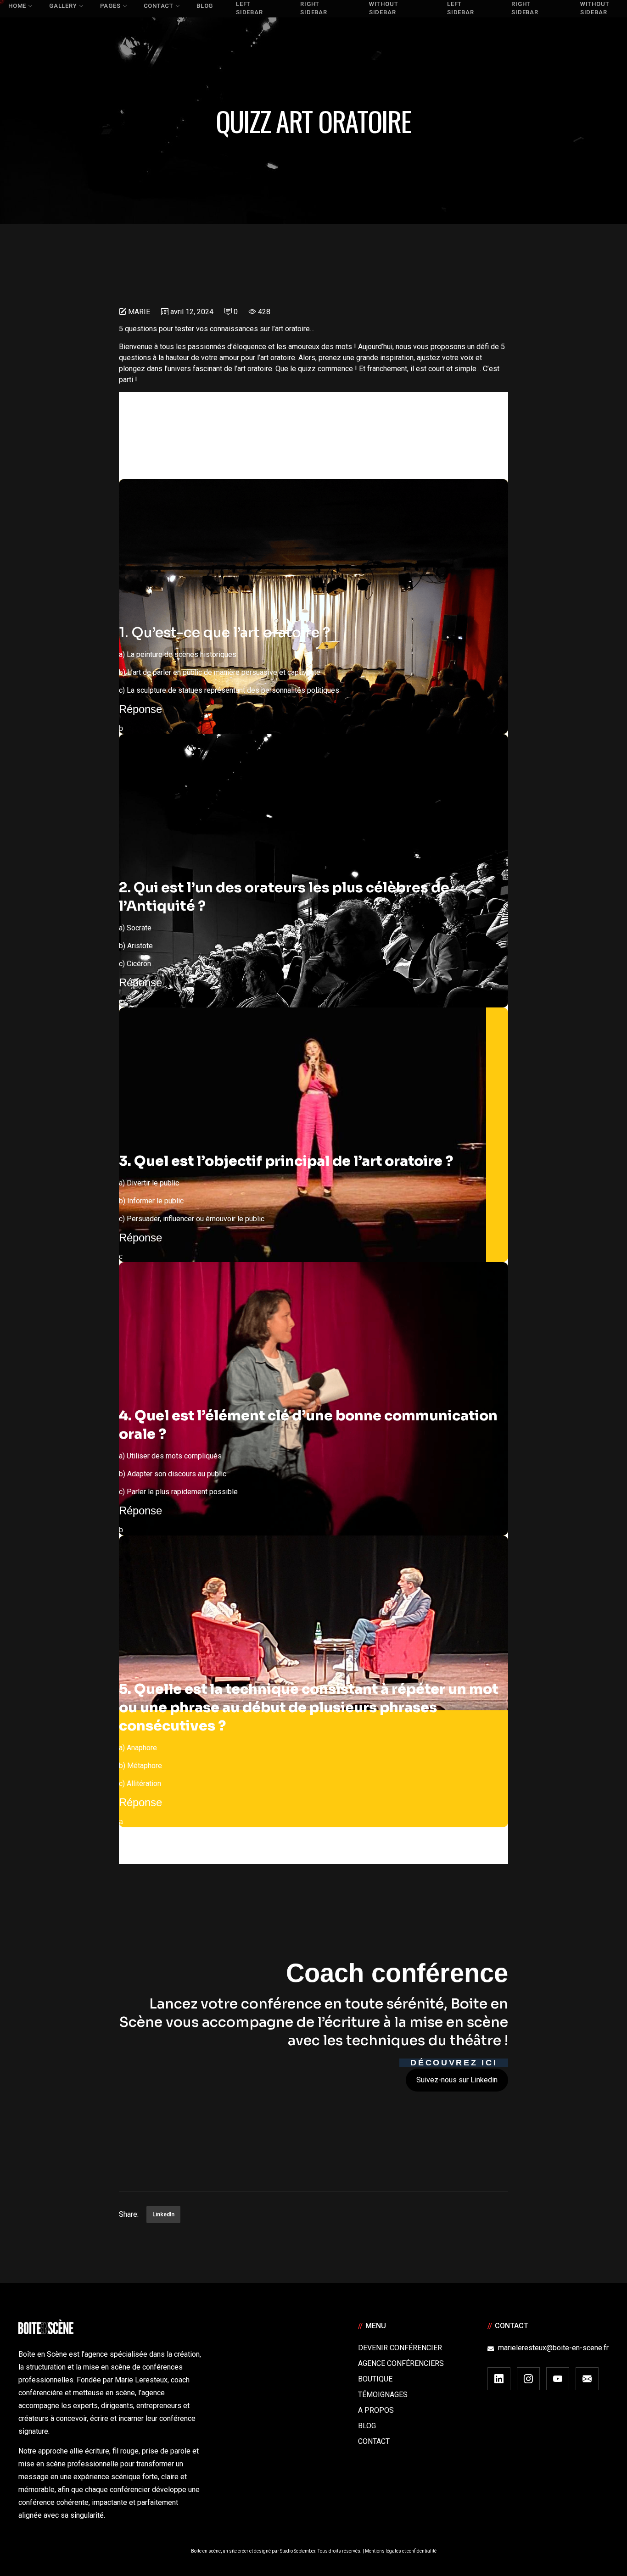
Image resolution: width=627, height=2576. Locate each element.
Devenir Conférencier (400, 2348)
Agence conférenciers (401, 2363)
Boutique (375, 2379)
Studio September (298, 2551)
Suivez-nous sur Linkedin (457, 2080)
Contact (374, 2441)
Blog (367, 2426)
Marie (139, 312)
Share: (129, 2214)
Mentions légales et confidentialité (401, 2551)
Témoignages (383, 2395)
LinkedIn (163, 2214)
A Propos (376, 2410)
